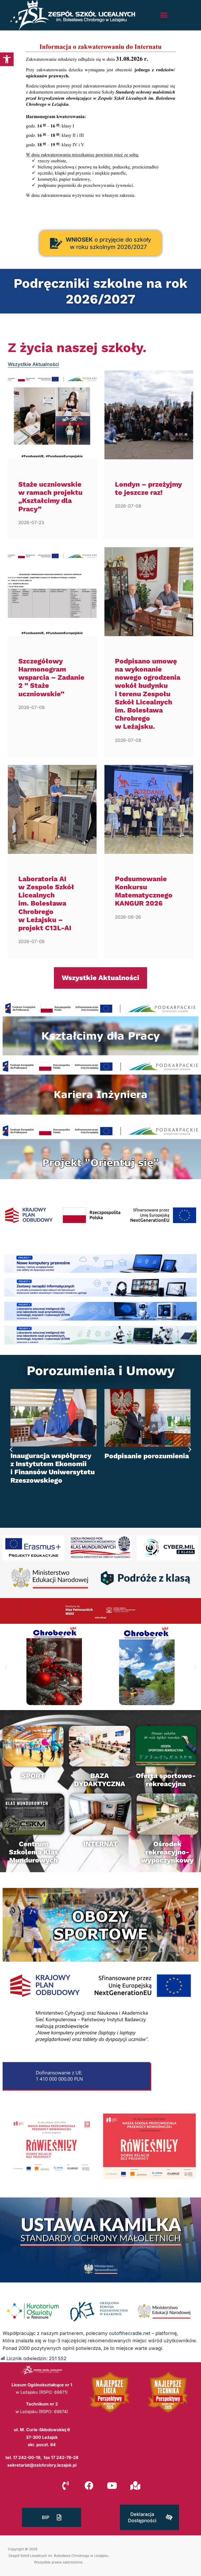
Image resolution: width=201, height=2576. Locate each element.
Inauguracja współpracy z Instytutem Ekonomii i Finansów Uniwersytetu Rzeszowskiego (53, 1468)
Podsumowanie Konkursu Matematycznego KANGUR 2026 (144, 891)
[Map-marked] (135, 2485)
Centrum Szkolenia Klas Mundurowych (33, 1852)
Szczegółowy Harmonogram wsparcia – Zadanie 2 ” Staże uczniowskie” (51, 677)
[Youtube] (112, 2485)
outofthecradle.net (130, 2333)
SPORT (33, 1776)
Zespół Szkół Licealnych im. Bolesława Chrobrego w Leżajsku (58, 2556)
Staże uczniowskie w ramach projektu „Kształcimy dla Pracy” (50, 497)
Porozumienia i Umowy (101, 1371)
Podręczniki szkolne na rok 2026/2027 (100, 291)
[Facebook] (89, 2485)
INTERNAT (100, 1844)
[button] (7, 59)
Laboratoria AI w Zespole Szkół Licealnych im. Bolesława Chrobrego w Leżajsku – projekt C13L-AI (46, 903)
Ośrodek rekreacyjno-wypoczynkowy (167, 1852)
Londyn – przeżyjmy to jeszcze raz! (148, 488)
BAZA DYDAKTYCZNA (100, 1780)
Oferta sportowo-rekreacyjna (166, 1780)
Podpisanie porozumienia (147, 1456)
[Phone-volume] (66, 2485)
